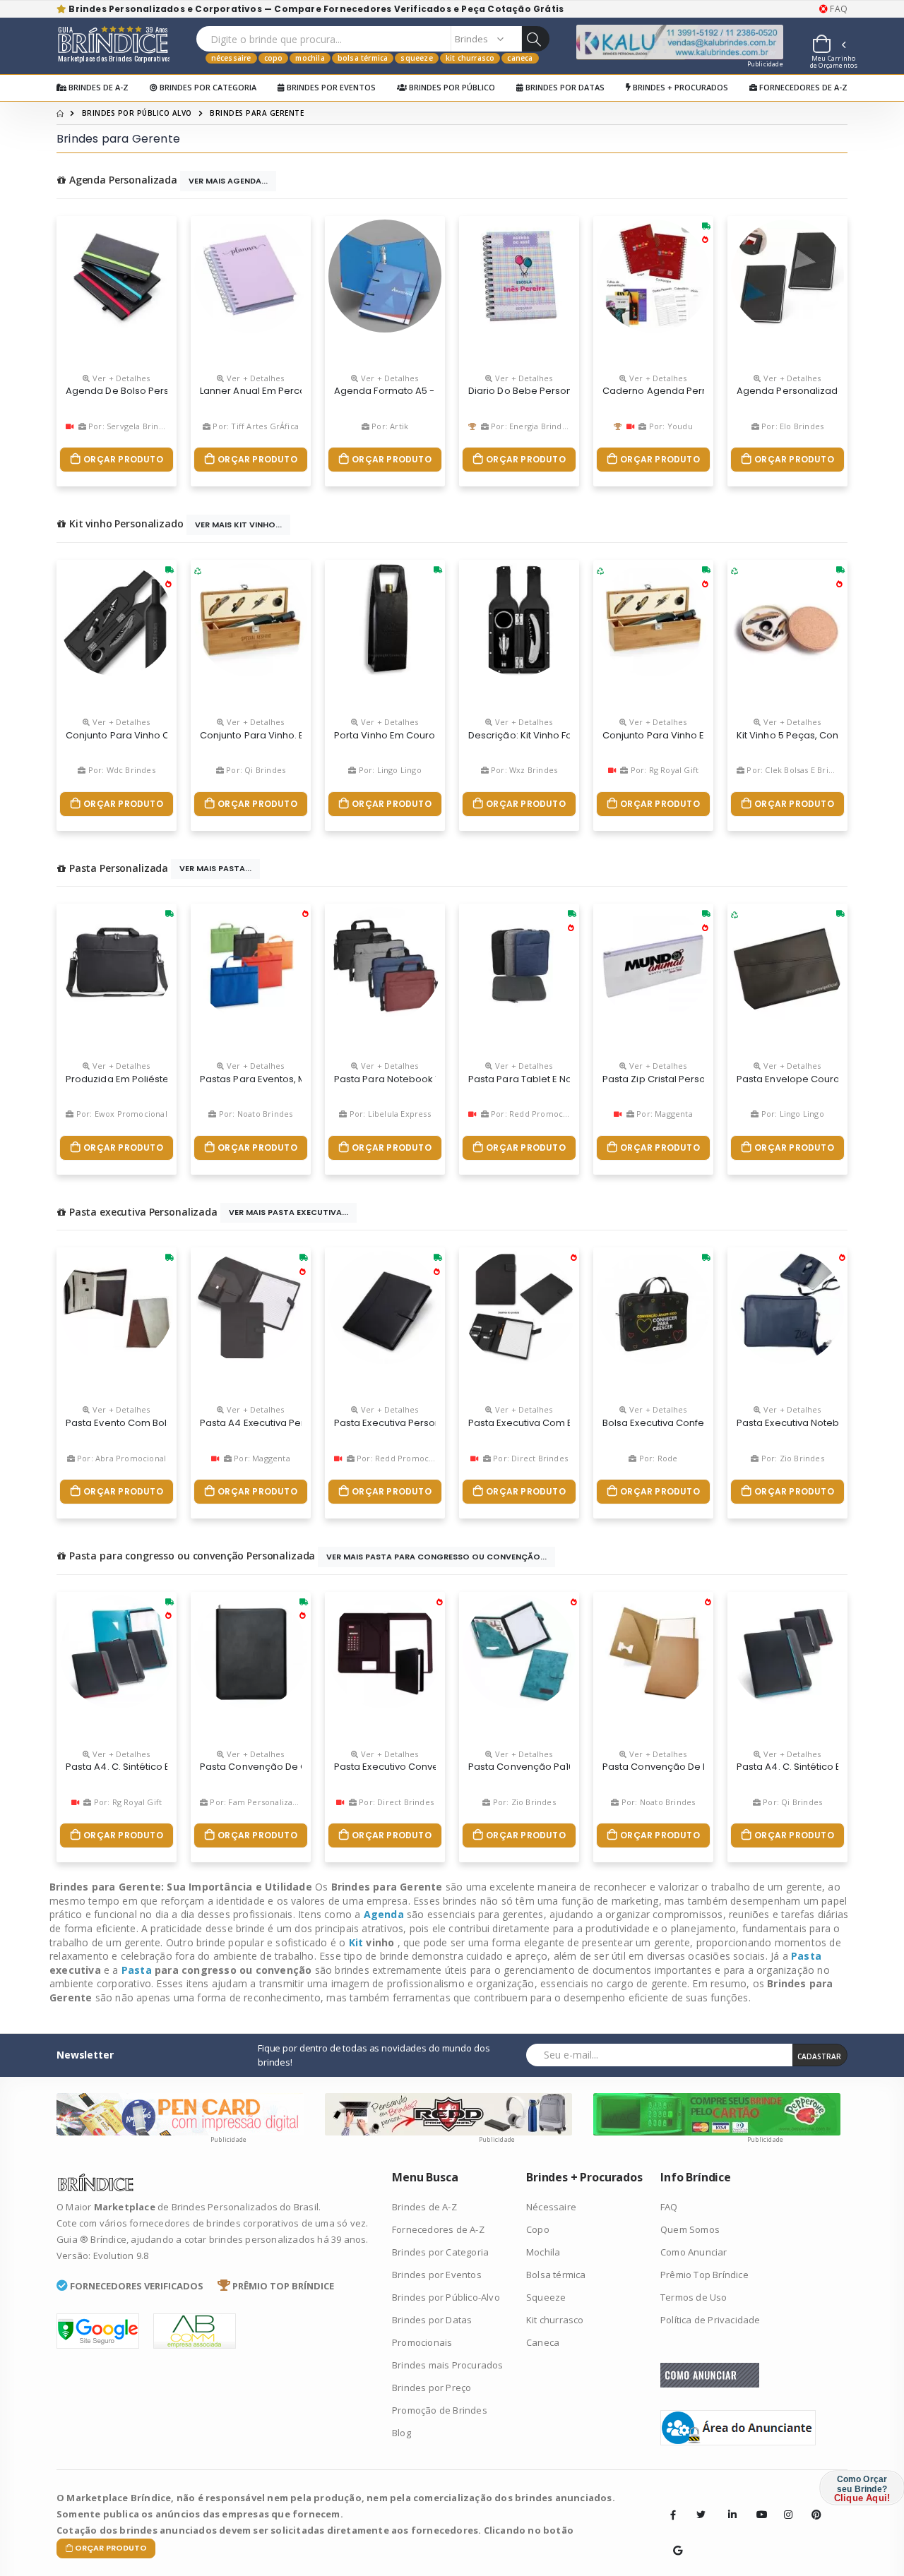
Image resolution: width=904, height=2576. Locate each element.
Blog (402, 2433)
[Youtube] (756, 2504)
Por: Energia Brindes (530, 426)
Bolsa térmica (363, 58)
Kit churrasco (470, 58)
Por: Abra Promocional (120, 1458)
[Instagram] (784, 2504)
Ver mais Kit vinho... (238, 525)
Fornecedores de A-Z (802, 87)
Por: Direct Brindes (529, 1458)
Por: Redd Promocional (535, 1114)
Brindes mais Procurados (448, 2365)
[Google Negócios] (673, 2540)
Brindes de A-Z (97, 87)
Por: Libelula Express (388, 1114)
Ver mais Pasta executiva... (289, 1212)
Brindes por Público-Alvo (446, 2297)
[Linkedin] (728, 2504)
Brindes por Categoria (207, 87)
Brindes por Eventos (330, 87)
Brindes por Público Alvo (137, 113)
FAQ (838, 9)
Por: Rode (657, 1458)
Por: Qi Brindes (255, 770)
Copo (274, 58)
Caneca (520, 58)
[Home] (60, 113)
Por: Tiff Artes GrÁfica (255, 426)
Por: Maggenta (664, 1114)
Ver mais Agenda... (228, 181)
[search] (535, 39)
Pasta (806, 1956)
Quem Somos (690, 2229)
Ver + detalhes (120, 378)
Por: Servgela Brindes (129, 426)
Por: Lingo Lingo (388, 770)
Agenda (385, 1914)
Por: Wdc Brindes (120, 770)
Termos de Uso (694, 2297)
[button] (828, 46)
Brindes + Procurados (679, 87)
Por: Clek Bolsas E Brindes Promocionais (824, 770)
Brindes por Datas (564, 87)
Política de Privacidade (710, 2320)
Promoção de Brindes (440, 2410)
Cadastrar (819, 2056)
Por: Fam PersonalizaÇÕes (260, 1802)
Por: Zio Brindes (791, 1458)
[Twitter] (701, 2515)
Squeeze (416, 58)
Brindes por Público (451, 87)
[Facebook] (673, 2515)
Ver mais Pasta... (215, 868)
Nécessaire (231, 58)
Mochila (310, 58)
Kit (358, 1942)
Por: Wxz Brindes (523, 770)
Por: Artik (389, 426)
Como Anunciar (694, 2252)
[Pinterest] (811, 2504)
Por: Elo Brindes (791, 426)
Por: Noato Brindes (255, 1114)
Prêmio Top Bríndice (704, 2275)
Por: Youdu (670, 426)
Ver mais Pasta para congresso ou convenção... (436, 1557)
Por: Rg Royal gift (664, 770)
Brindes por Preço (432, 2388)
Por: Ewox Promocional (120, 1114)
